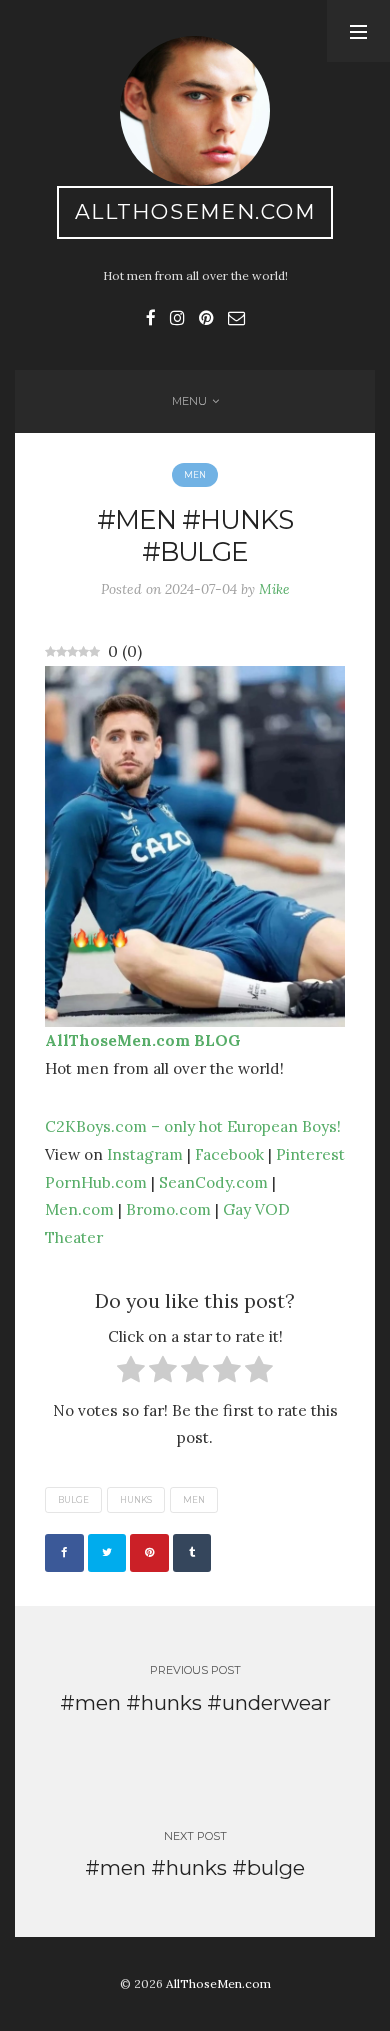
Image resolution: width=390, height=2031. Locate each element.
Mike (274, 589)
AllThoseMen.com (195, 211)
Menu (189, 401)
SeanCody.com (213, 1182)
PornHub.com (96, 1182)
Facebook (229, 1154)
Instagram (145, 1154)
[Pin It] (149, 1553)
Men (195, 475)
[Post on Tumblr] (192, 1553)
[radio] (131, 1373)
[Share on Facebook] (64, 1553)
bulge (73, 1500)
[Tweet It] (107, 1553)
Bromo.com (168, 1209)
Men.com (79, 1209)
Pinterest (310, 1154)
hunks (136, 1500)
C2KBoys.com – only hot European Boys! (193, 1126)
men (194, 1500)
